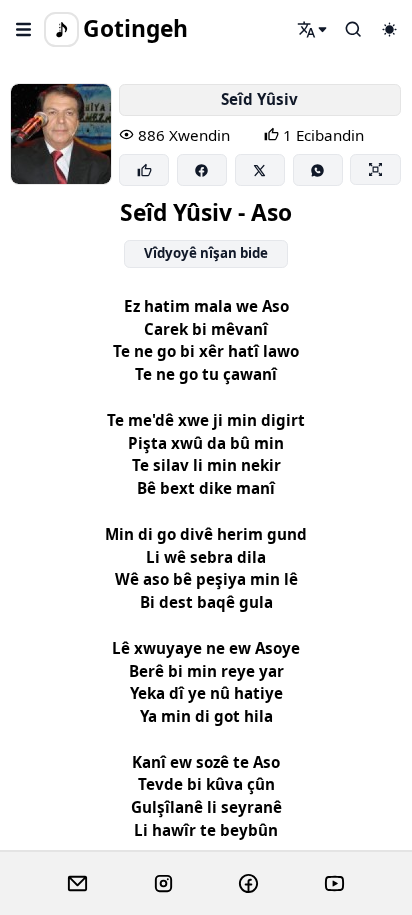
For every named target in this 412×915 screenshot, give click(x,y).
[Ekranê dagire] (375, 169)
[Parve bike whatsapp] (318, 170)
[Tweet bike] (260, 170)
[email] (77, 884)
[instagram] (163, 884)
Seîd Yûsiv (259, 99)
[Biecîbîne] (144, 170)
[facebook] (248, 884)
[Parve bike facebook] (202, 170)
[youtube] (334, 884)
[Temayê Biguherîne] (389, 29)
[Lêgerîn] (313, 29)
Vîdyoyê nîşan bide (206, 253)
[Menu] (24, 29)
